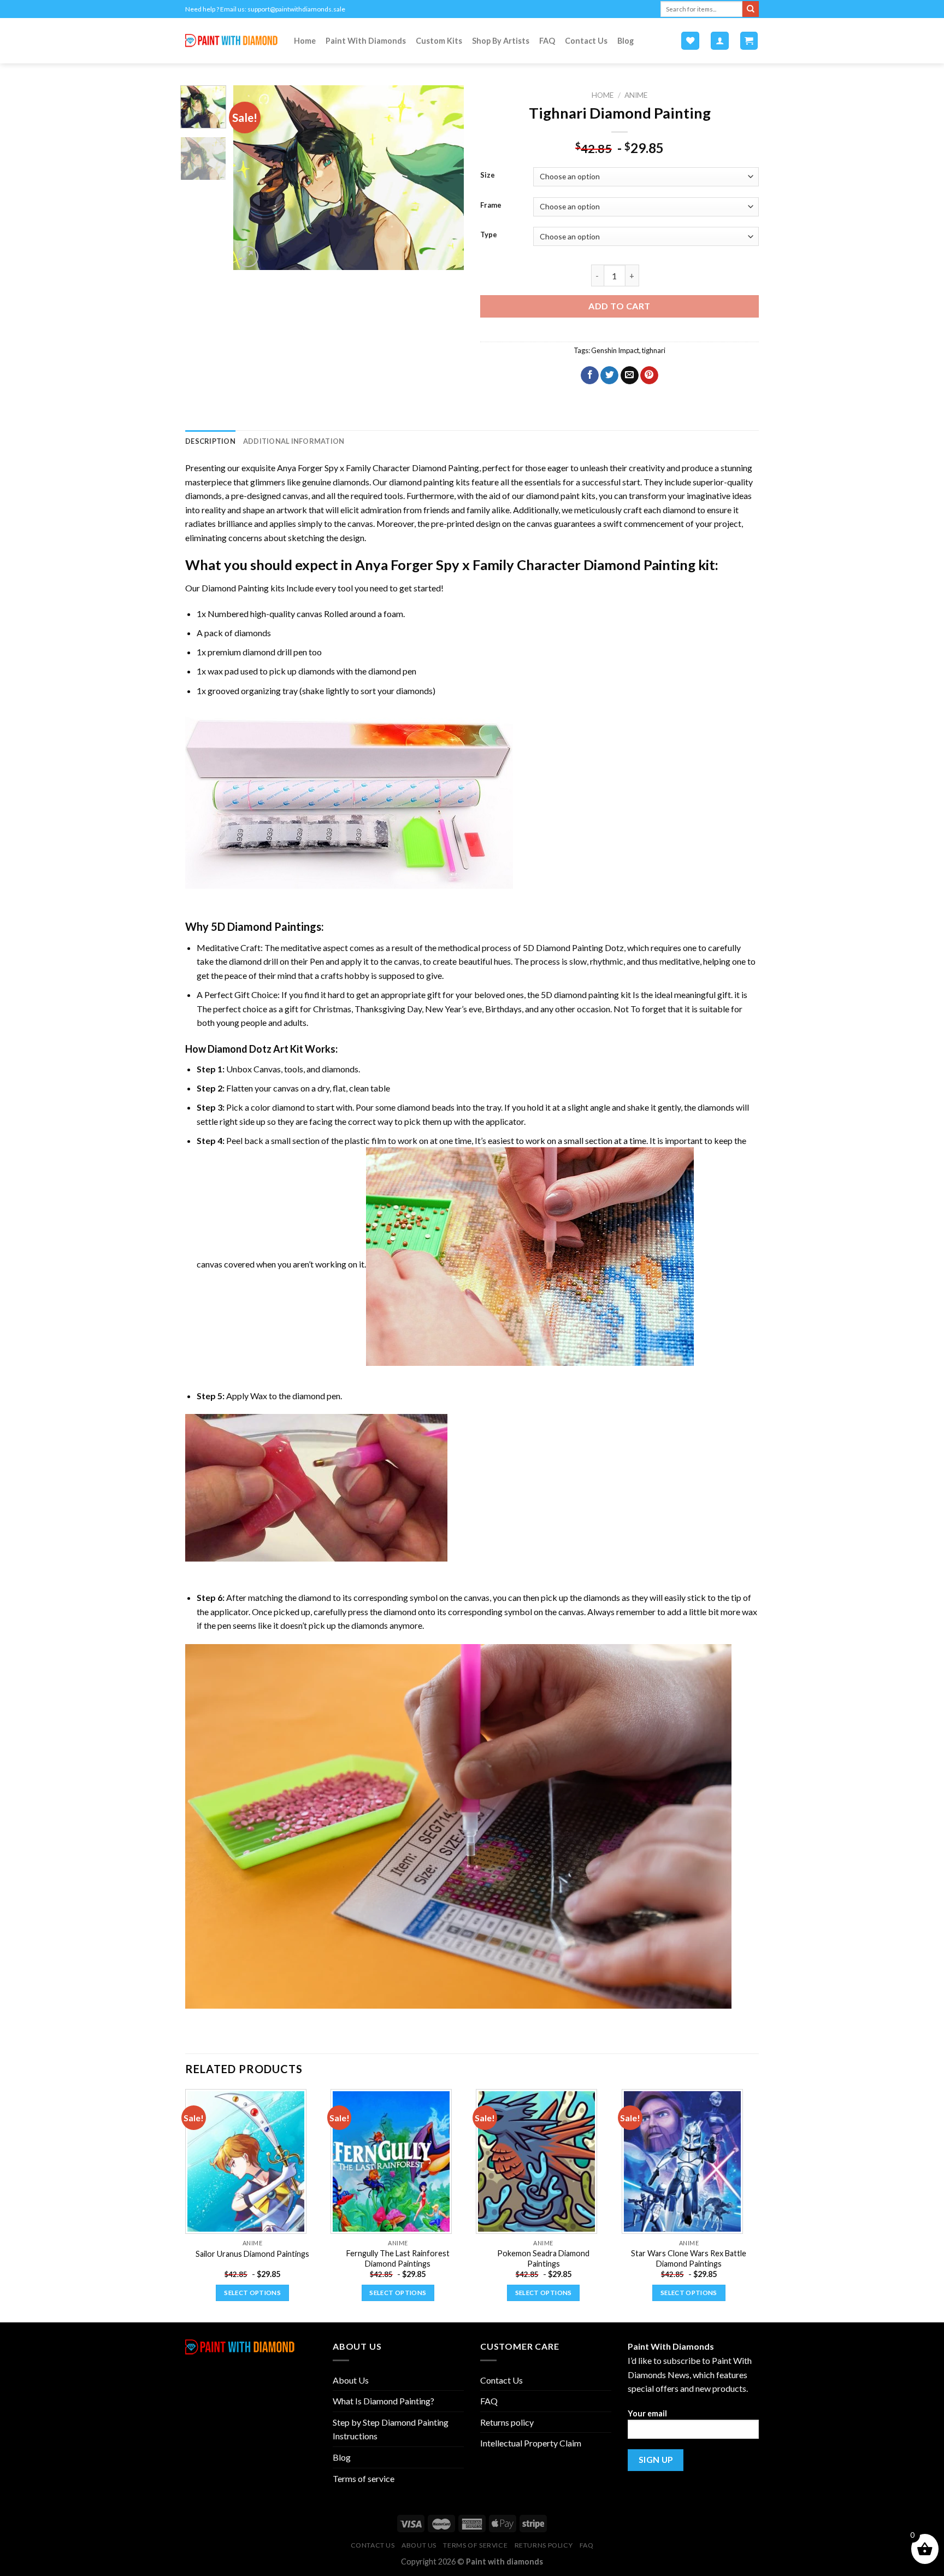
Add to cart (619, 306)
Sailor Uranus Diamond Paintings (252, 2254)
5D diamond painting (580, 994)
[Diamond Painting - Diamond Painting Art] (231, 41)
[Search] (751, 9)
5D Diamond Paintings (266, 926)
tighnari (654, 350)
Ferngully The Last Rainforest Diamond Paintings (398, 2258)
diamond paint (553, 495)
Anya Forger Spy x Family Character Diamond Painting (378, 468)
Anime (636, 95)
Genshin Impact (615, 350)
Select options (252, 2293)
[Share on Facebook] (590, 375)
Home (305, 41)
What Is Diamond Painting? (383, 2401)
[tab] (210, 441)
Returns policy (507, 2422)
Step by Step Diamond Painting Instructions (391, 2429)
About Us (351, 2380)
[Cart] (749, 41)
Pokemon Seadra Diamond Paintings (543, 2258)
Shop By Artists (501, 41)
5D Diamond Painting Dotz (573, 947)
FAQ (547, 41)
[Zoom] (248, 257)
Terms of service (364, 2478)
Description (210, 441)
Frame (491, 206)
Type (489, 235)
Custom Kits (439, 41)
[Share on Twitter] (609, 375)
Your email (647, 2413)
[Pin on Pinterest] (649, 375)
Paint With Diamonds (366, 41)
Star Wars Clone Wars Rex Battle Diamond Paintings (689, 2258)
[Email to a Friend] (630, 375)
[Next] (446, 178)
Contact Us (586, 41)
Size (488, 175)
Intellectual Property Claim (531, 2443)
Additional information (294, 441)
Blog (626, 41)
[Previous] (252, 178)
